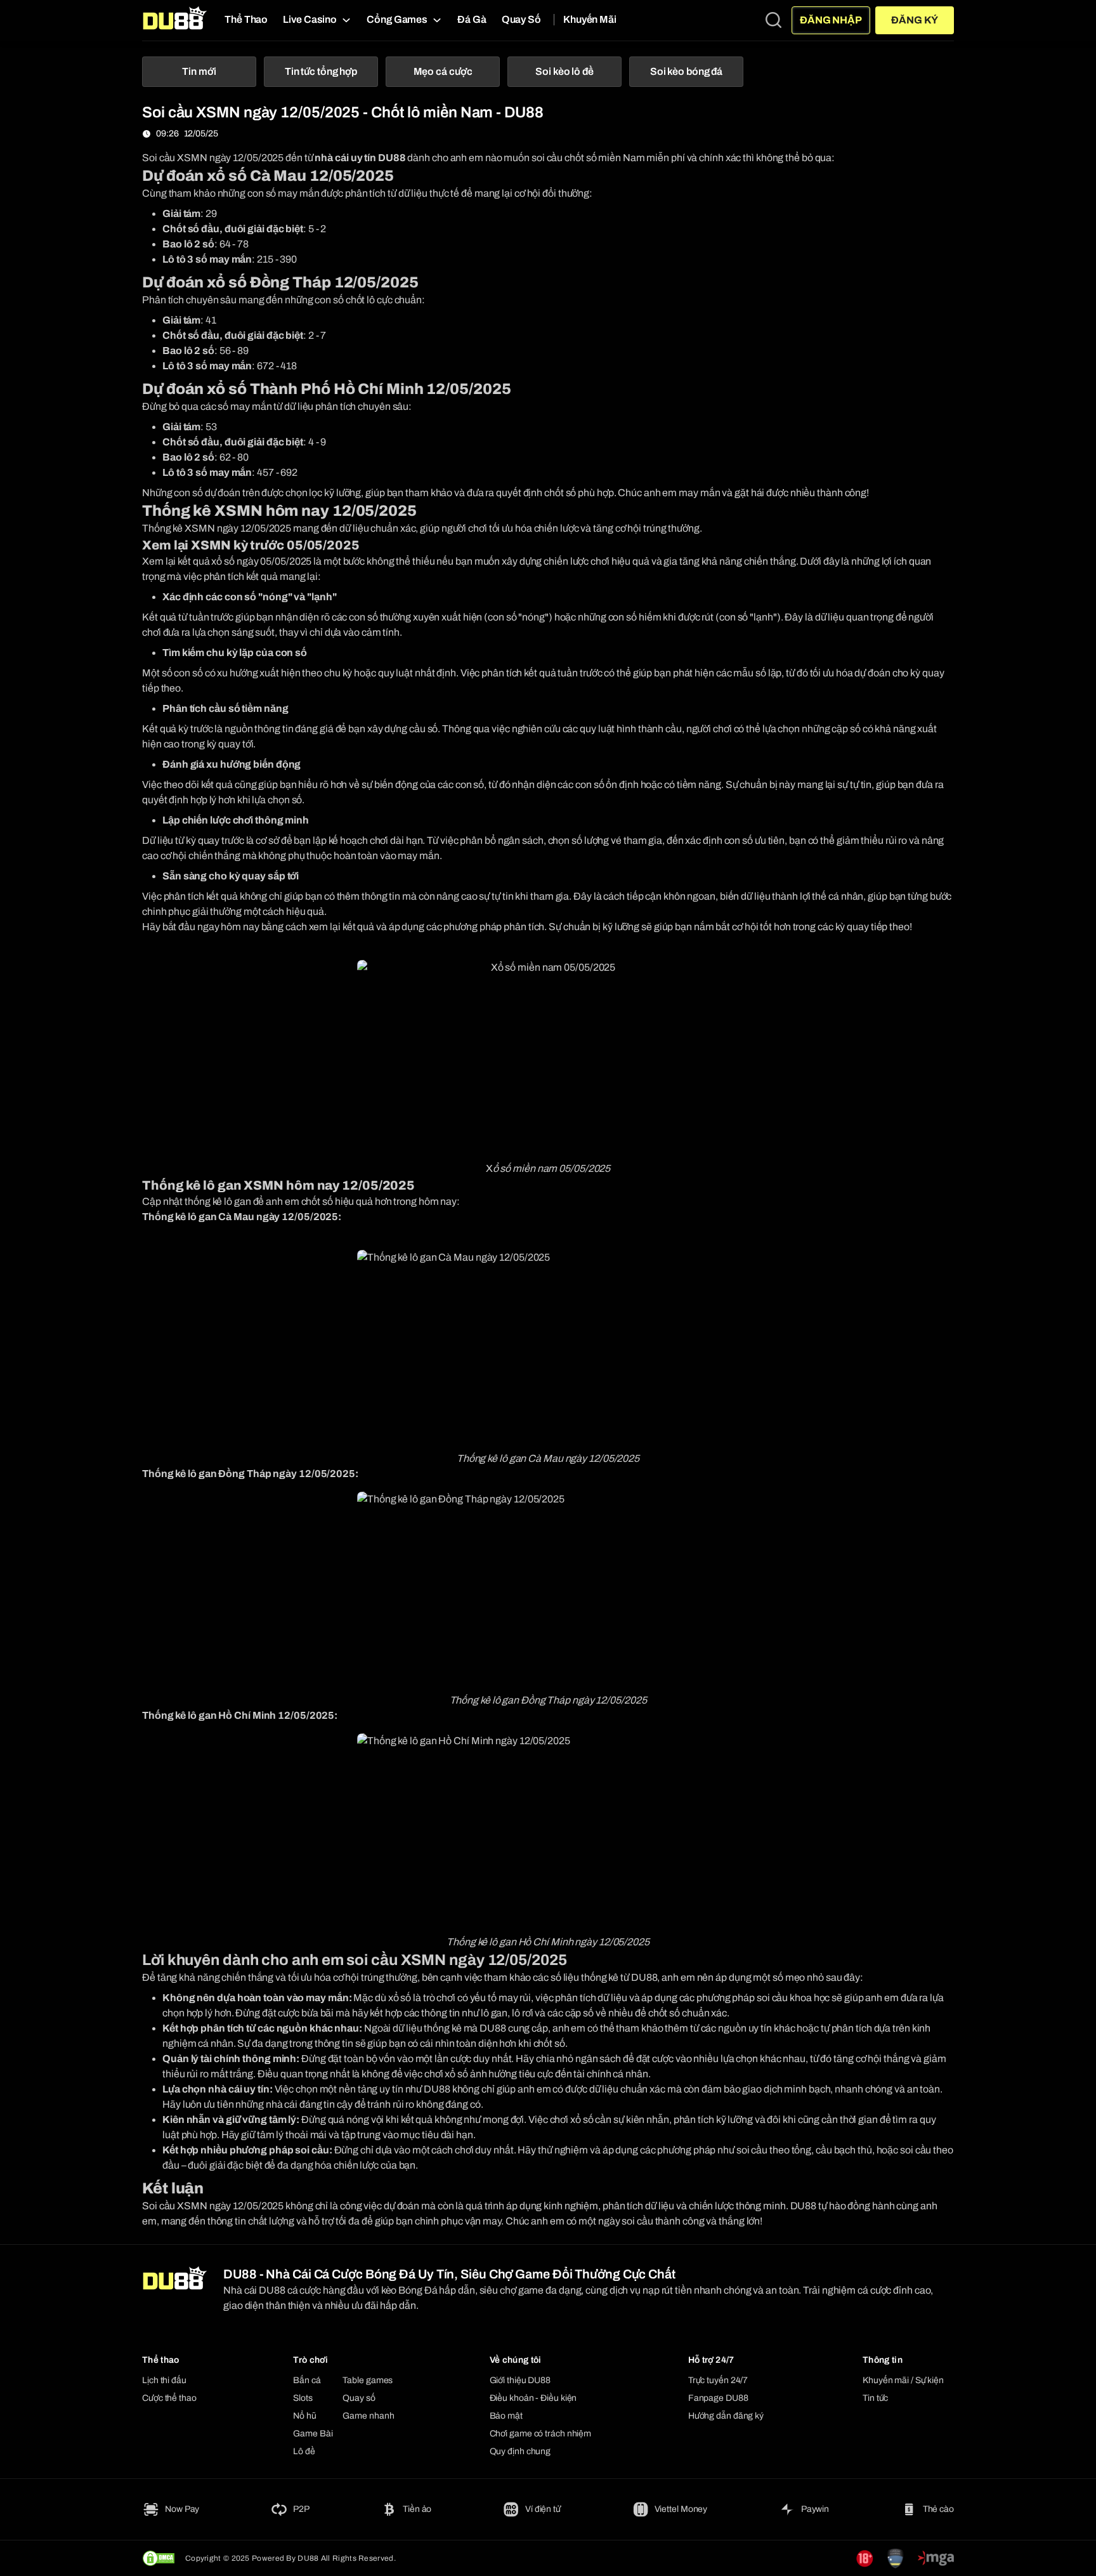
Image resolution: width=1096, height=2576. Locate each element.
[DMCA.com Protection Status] (159, 2558)
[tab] (199, 72)
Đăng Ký (914, 20)
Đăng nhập (831, 20)
